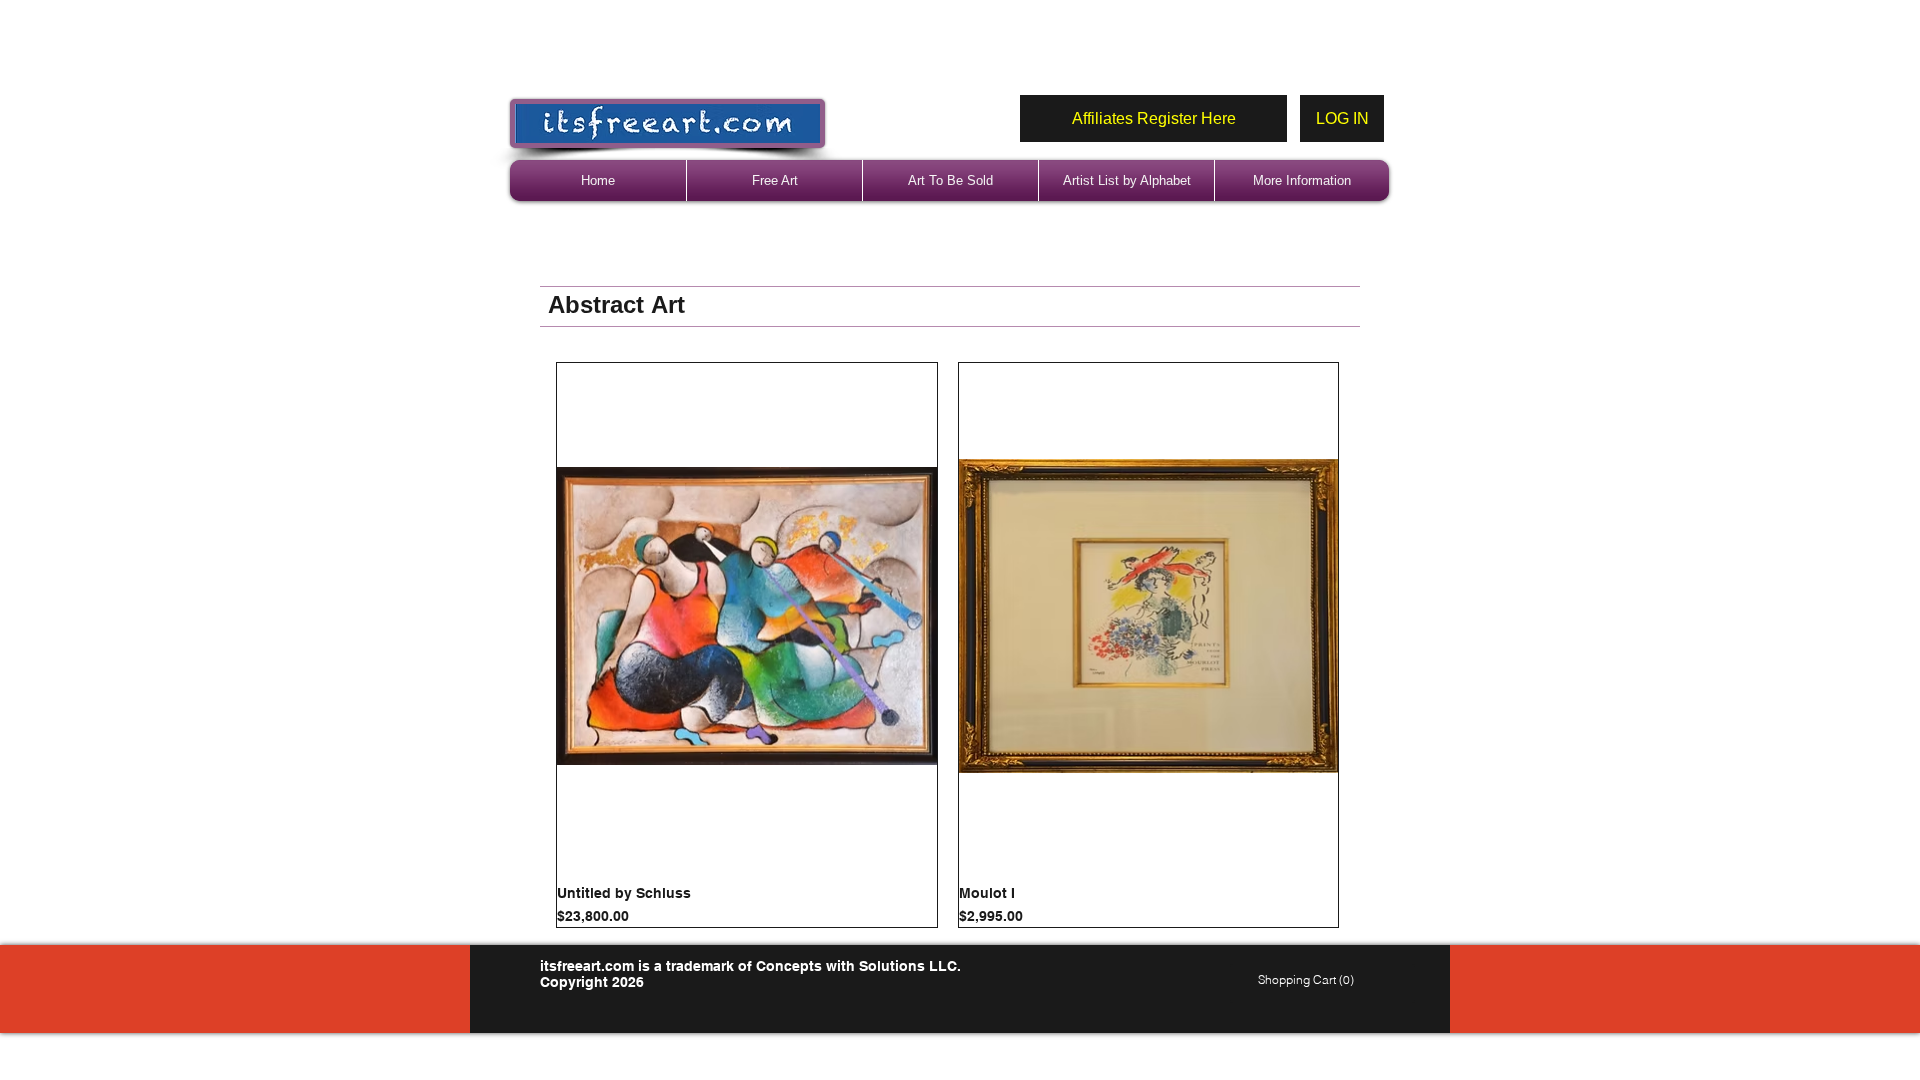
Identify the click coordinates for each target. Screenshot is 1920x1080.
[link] (1308, 980)
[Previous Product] (527, 645)
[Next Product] (1368, 645)
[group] (947, 645)
